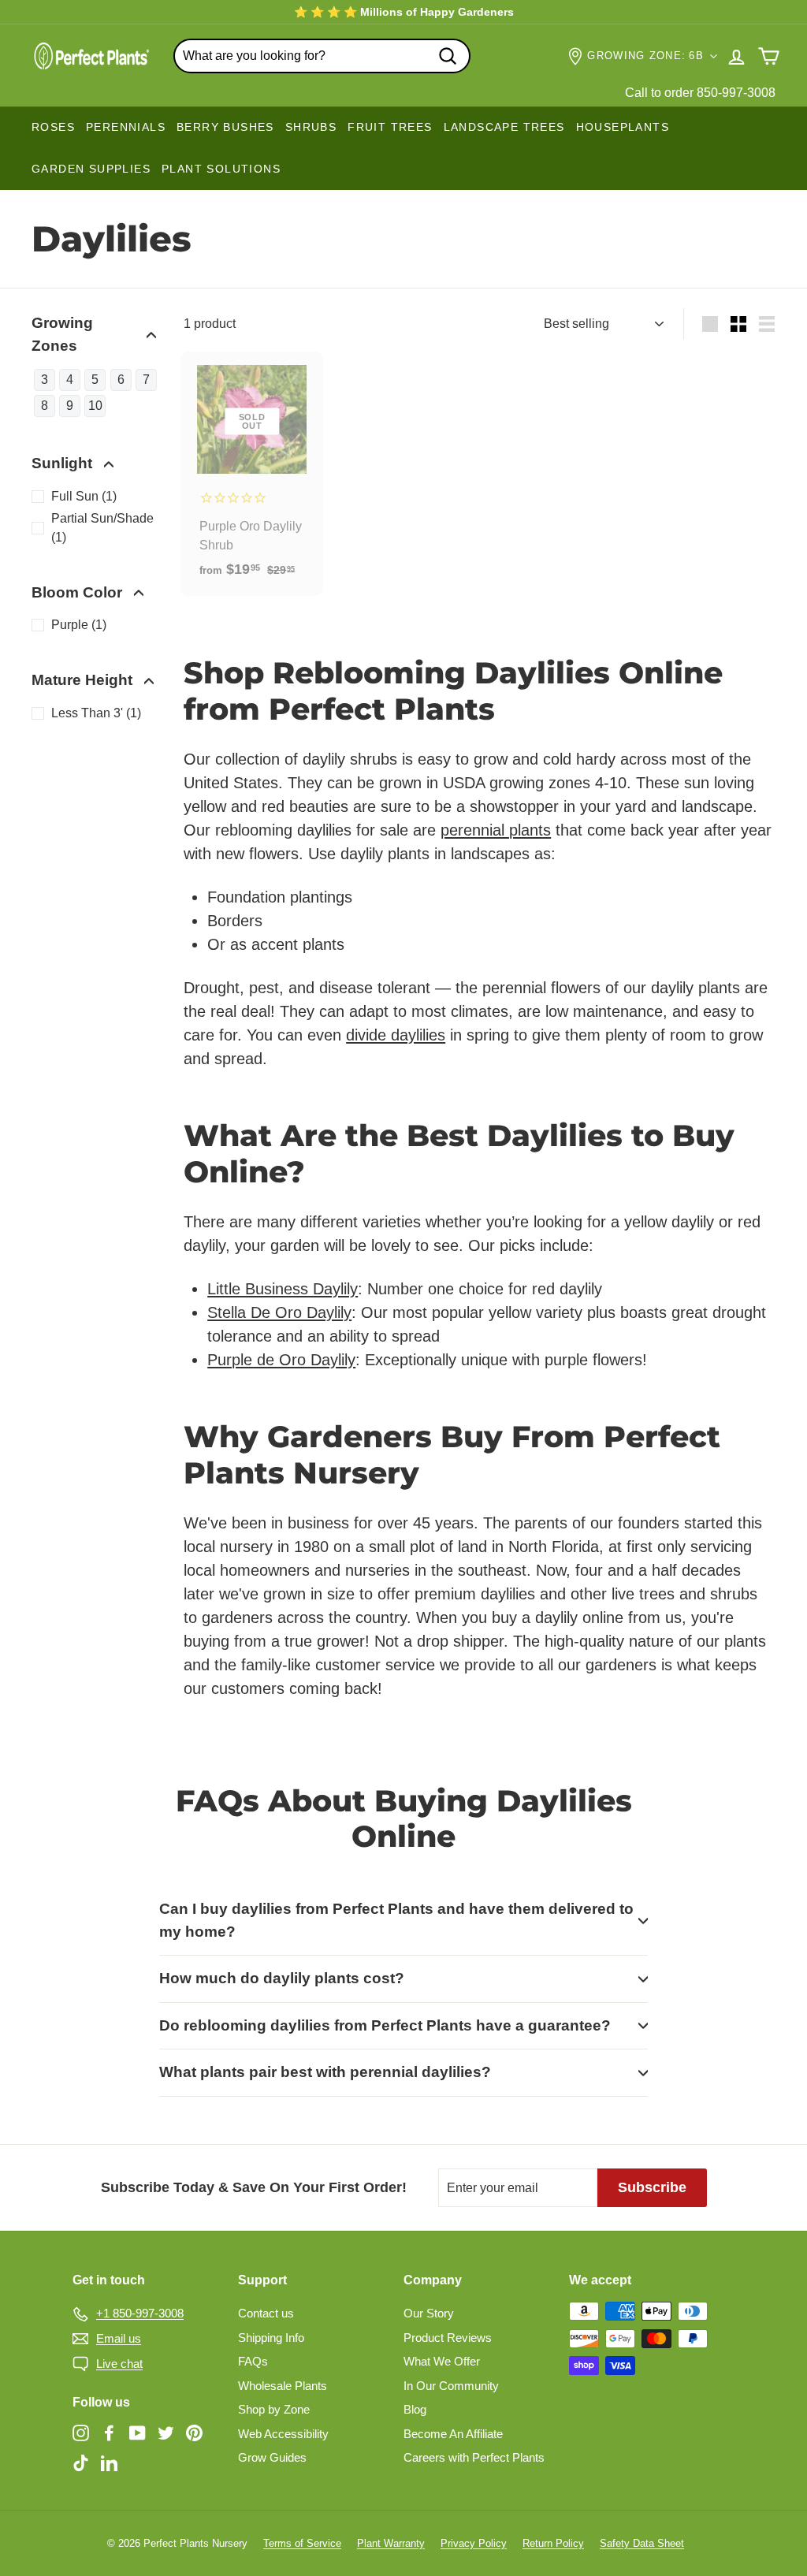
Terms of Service (302, 2543)
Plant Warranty (391, 2543)
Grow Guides (272, 2457)
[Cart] (769, 56)
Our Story (429, 2313)
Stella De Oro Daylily (279, 1312)
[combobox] (322, 56)
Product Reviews (448, 2338)
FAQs (253, 2361)
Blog (415, 2409)
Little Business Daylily (283, 1289)
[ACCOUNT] (736, 56)
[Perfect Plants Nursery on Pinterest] (194, 2433)
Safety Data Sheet (642, 2543)
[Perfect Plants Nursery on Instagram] (81, 2433)
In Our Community (451, 2386)
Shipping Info (271, 2338)
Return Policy (553, 2543)
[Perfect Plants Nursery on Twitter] (166, 2433)
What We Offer (442, 2361)
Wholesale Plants (283, 2386)
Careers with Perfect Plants (474, 2457)
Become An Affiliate (453, 2434)
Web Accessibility (283, 2434)
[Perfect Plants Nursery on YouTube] (138, 2433)
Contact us (266, 2313)
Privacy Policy (474, 2543)
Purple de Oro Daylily (281, 1360)
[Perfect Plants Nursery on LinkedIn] (109, 2462)
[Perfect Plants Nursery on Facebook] (109, 2433)
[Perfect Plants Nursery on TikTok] (81, 2462)
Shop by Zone (274, 2409)
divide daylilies (396, 1035)
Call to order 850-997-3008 (700, 93)
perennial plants (496, 830)
